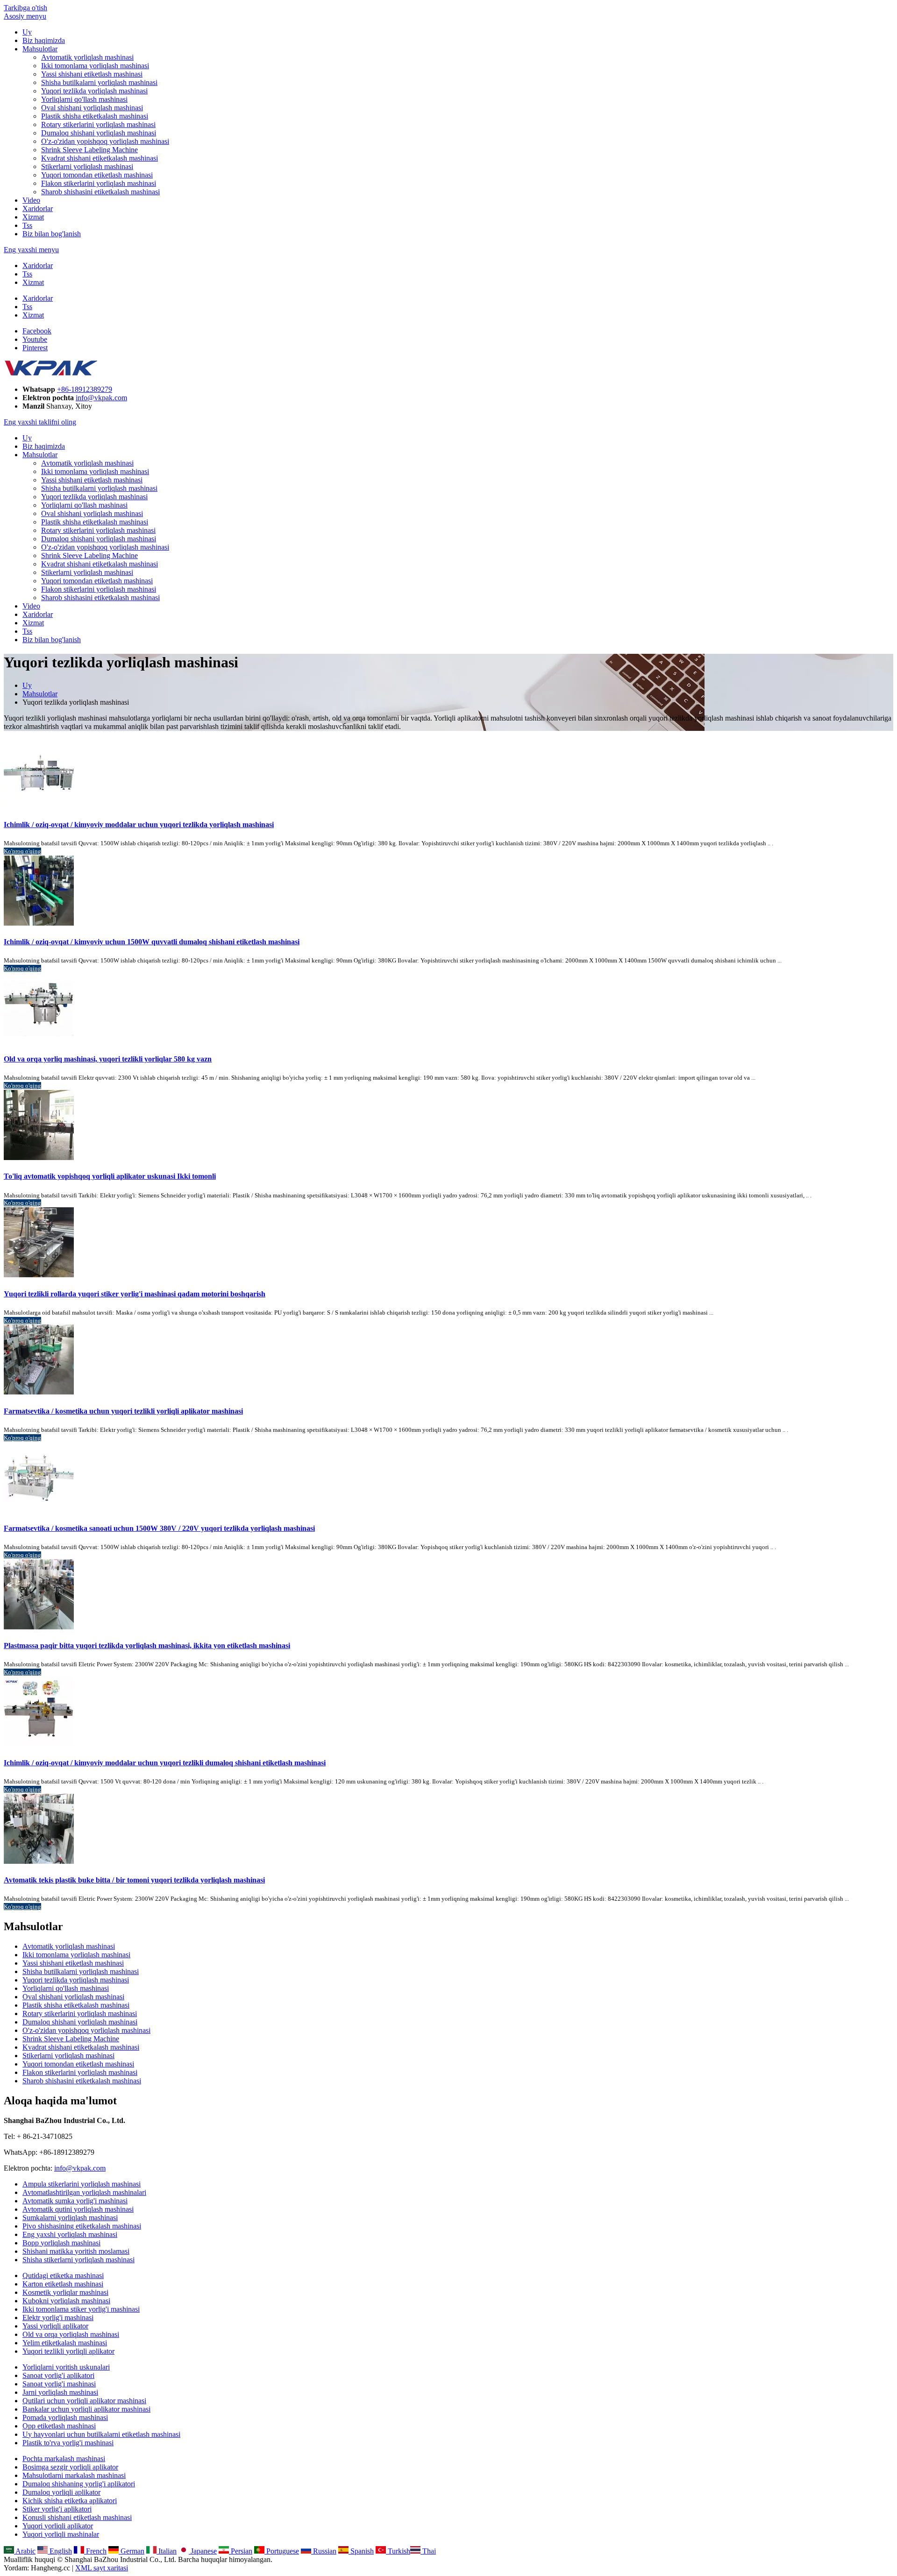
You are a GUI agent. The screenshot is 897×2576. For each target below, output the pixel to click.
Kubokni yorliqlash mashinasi (66, 2301)
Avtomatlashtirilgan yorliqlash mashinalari (84, 2192)
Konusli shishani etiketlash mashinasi (77, 2517)
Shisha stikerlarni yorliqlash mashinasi (78, 2260)
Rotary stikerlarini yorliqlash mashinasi (98, 124)
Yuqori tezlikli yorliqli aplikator (68, 2351)
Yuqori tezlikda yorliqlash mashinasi (94, 91)
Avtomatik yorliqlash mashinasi (87, 57)
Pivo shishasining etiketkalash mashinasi (82, 2226)
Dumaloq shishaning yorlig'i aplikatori (79, 2484)
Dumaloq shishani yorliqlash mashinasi (99, 133)
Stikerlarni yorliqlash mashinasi (87, 166)
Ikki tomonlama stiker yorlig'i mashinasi (81, 2309)
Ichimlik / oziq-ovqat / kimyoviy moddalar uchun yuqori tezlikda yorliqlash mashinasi (139, 824)
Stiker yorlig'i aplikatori (57, 2509)
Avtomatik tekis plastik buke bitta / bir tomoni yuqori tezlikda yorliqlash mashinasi (134, 1880)
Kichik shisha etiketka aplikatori (70, 2501)
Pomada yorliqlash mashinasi (65, 2417)
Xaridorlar (38, 209)
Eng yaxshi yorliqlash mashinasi (70, 2234)
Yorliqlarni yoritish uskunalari (66, 2367)
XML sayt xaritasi (102, 2568)
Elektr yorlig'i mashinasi (58, 2318)
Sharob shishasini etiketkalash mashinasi (100, 192)
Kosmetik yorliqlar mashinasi (65, 2292)
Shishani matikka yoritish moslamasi (76, 2251)
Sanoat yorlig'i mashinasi (59, 2384)
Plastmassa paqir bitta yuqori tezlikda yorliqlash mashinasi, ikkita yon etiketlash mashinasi (147, 1645)
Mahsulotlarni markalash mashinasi (74, 2475)
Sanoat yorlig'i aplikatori (58, 2375)
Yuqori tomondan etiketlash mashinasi (97, 175)
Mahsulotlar (40, 49)
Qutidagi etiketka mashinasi (63, 2275)
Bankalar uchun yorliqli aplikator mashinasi (86, 2409)
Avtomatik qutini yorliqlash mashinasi (78, 2209)
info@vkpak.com (101, 398)
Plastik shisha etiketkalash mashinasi (95, 116)
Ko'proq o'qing (22, 851)
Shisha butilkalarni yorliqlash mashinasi (99, 82)
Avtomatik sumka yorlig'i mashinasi (75, 2201)
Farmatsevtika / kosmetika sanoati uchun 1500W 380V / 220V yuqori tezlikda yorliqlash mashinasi (159, 1528)
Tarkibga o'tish (25, 8)
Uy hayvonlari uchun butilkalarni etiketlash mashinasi (101, 2434)
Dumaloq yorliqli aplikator (61, 2492)
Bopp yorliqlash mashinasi (61, 2243)
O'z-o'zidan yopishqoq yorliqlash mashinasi (105, 141)
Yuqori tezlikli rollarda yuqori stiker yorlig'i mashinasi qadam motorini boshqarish (135, 1294)
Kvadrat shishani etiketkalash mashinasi (100, 158)
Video (31, 200)
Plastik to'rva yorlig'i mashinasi (68, 2443)
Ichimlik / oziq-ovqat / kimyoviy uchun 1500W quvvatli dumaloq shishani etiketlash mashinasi (152, 942)
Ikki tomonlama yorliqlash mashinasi (95, 66)
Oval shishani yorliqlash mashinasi (92, 108)
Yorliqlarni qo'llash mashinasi (84, 99)
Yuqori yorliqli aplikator (58, 2526)
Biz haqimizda (44, 40)
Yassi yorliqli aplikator (55, 2326)
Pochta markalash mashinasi (64, 2459)
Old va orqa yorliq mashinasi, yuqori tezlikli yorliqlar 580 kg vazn (108, 1059)
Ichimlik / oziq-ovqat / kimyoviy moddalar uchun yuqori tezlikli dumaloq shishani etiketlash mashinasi (165, 1763)
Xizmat (33, 217)
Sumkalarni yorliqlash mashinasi (70, 2218)
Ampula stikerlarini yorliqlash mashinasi (82, 2184)
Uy (27, 32)
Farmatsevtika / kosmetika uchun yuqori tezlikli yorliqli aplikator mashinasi (123, 1411)
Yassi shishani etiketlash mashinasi (92, 74)
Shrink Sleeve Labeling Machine (89, 150)
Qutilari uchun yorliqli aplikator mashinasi (84, 2401)
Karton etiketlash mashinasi (63, 2284)
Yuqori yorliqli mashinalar (61, 2534)
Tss (27, 225)
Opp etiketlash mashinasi (59, 2426)
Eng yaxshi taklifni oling (40, 422)
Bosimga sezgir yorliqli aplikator (70, 2467)
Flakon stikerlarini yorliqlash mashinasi (99, 183)
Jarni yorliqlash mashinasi (60, 2392)
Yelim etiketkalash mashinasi (65, 2343)
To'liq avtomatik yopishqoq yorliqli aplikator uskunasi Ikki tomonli (110, 1176)
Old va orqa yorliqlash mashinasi (71, 2334)
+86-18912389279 (85, 389)
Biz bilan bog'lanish (52, 234)
